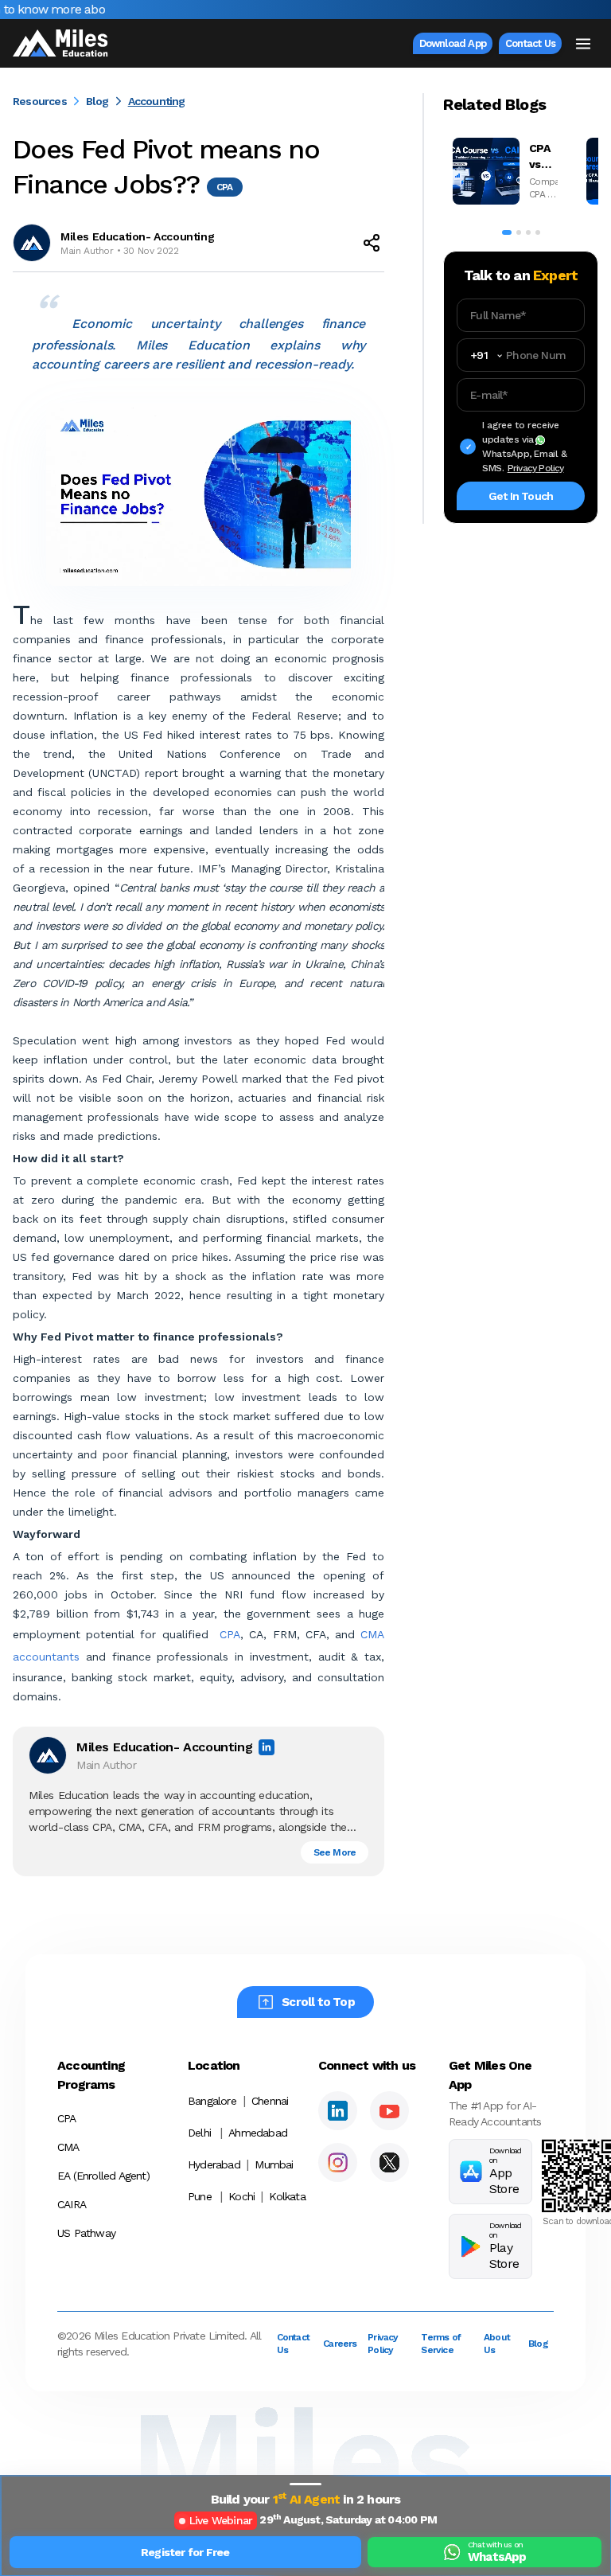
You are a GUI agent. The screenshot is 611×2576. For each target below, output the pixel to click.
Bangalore (212, 2101)
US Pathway (86, 2233)
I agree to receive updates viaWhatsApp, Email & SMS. (525, 447)
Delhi (199, 2133)
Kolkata (282, 2196)
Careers (336, 2344)
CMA (68, 2147)
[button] (305, 2484)
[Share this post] (372, 243)
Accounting (157, 101)
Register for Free (185, 2552)
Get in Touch (521, 496)
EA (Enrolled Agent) (103, 2176)
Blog (97, 101)
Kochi (241, 2196)
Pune (200, 2196)
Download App (453, 43)
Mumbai (274, 2164)
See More (335, 1852)
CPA (230, 1634)
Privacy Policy (536, 468)
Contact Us (530, 43)
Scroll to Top (318, 2002)
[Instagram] (338, 2162)
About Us (496, 2344)
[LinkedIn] (338, 2111)
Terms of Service (441, 2344)
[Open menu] (583, 44)
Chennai (270, 2101)
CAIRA (72, 2204)
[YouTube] (389, 2111)
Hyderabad (214, 2164)
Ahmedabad (258, 2133)
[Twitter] (389, 2162)
